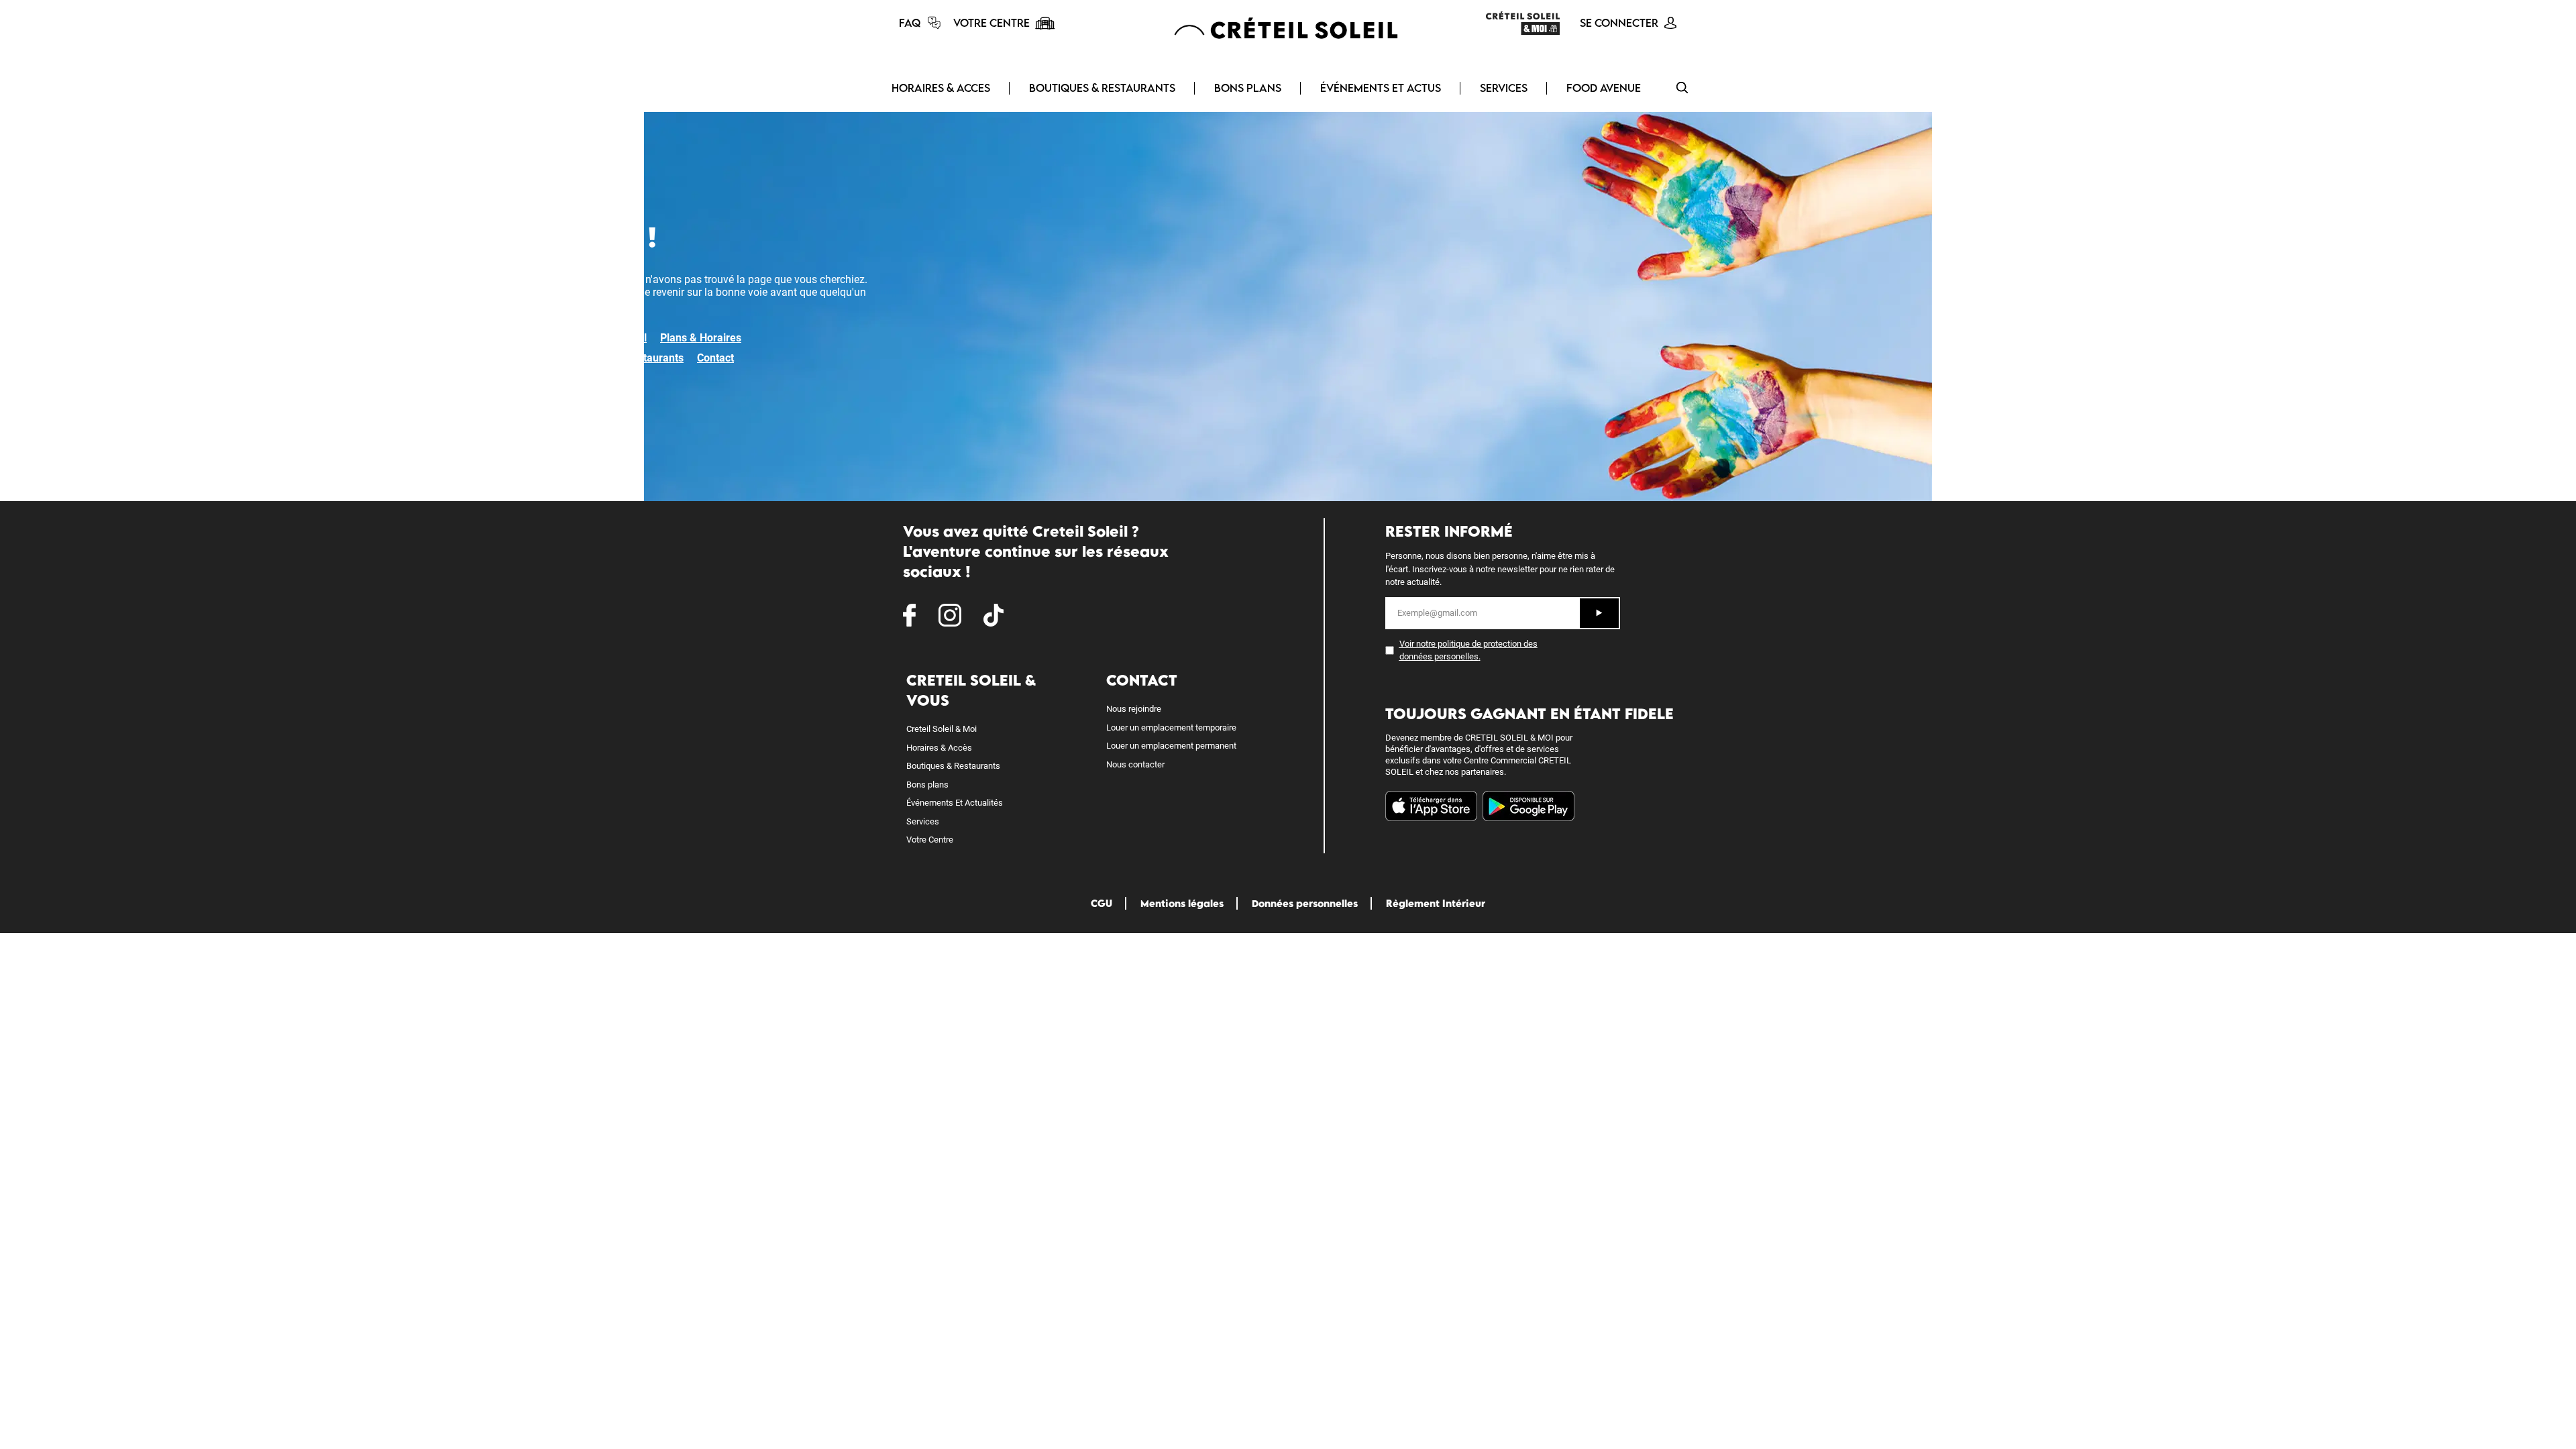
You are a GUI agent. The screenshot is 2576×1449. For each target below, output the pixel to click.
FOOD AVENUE (1604, 88)
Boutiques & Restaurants (624, 358)
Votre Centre (930, 840)
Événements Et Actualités (955, 803)
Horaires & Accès (939, 748)
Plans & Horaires (701, 338)
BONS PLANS (1248, 88)
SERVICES (1504, 88)
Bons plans (927, 785)
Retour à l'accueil (605, 338)
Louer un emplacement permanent (1171, 746)
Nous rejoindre (1134, 709)
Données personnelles (1305, 903)
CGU (1102, 903)
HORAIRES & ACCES (941, 88)
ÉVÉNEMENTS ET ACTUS (1381, 88)
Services (923, 821)
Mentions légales (1182, 903)
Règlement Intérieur (1436, 903)
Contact (715, 358)
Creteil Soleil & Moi (942, 729)
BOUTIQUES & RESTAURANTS (1102, 88)
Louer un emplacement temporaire (1171, 728)
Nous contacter (1135, 764)
